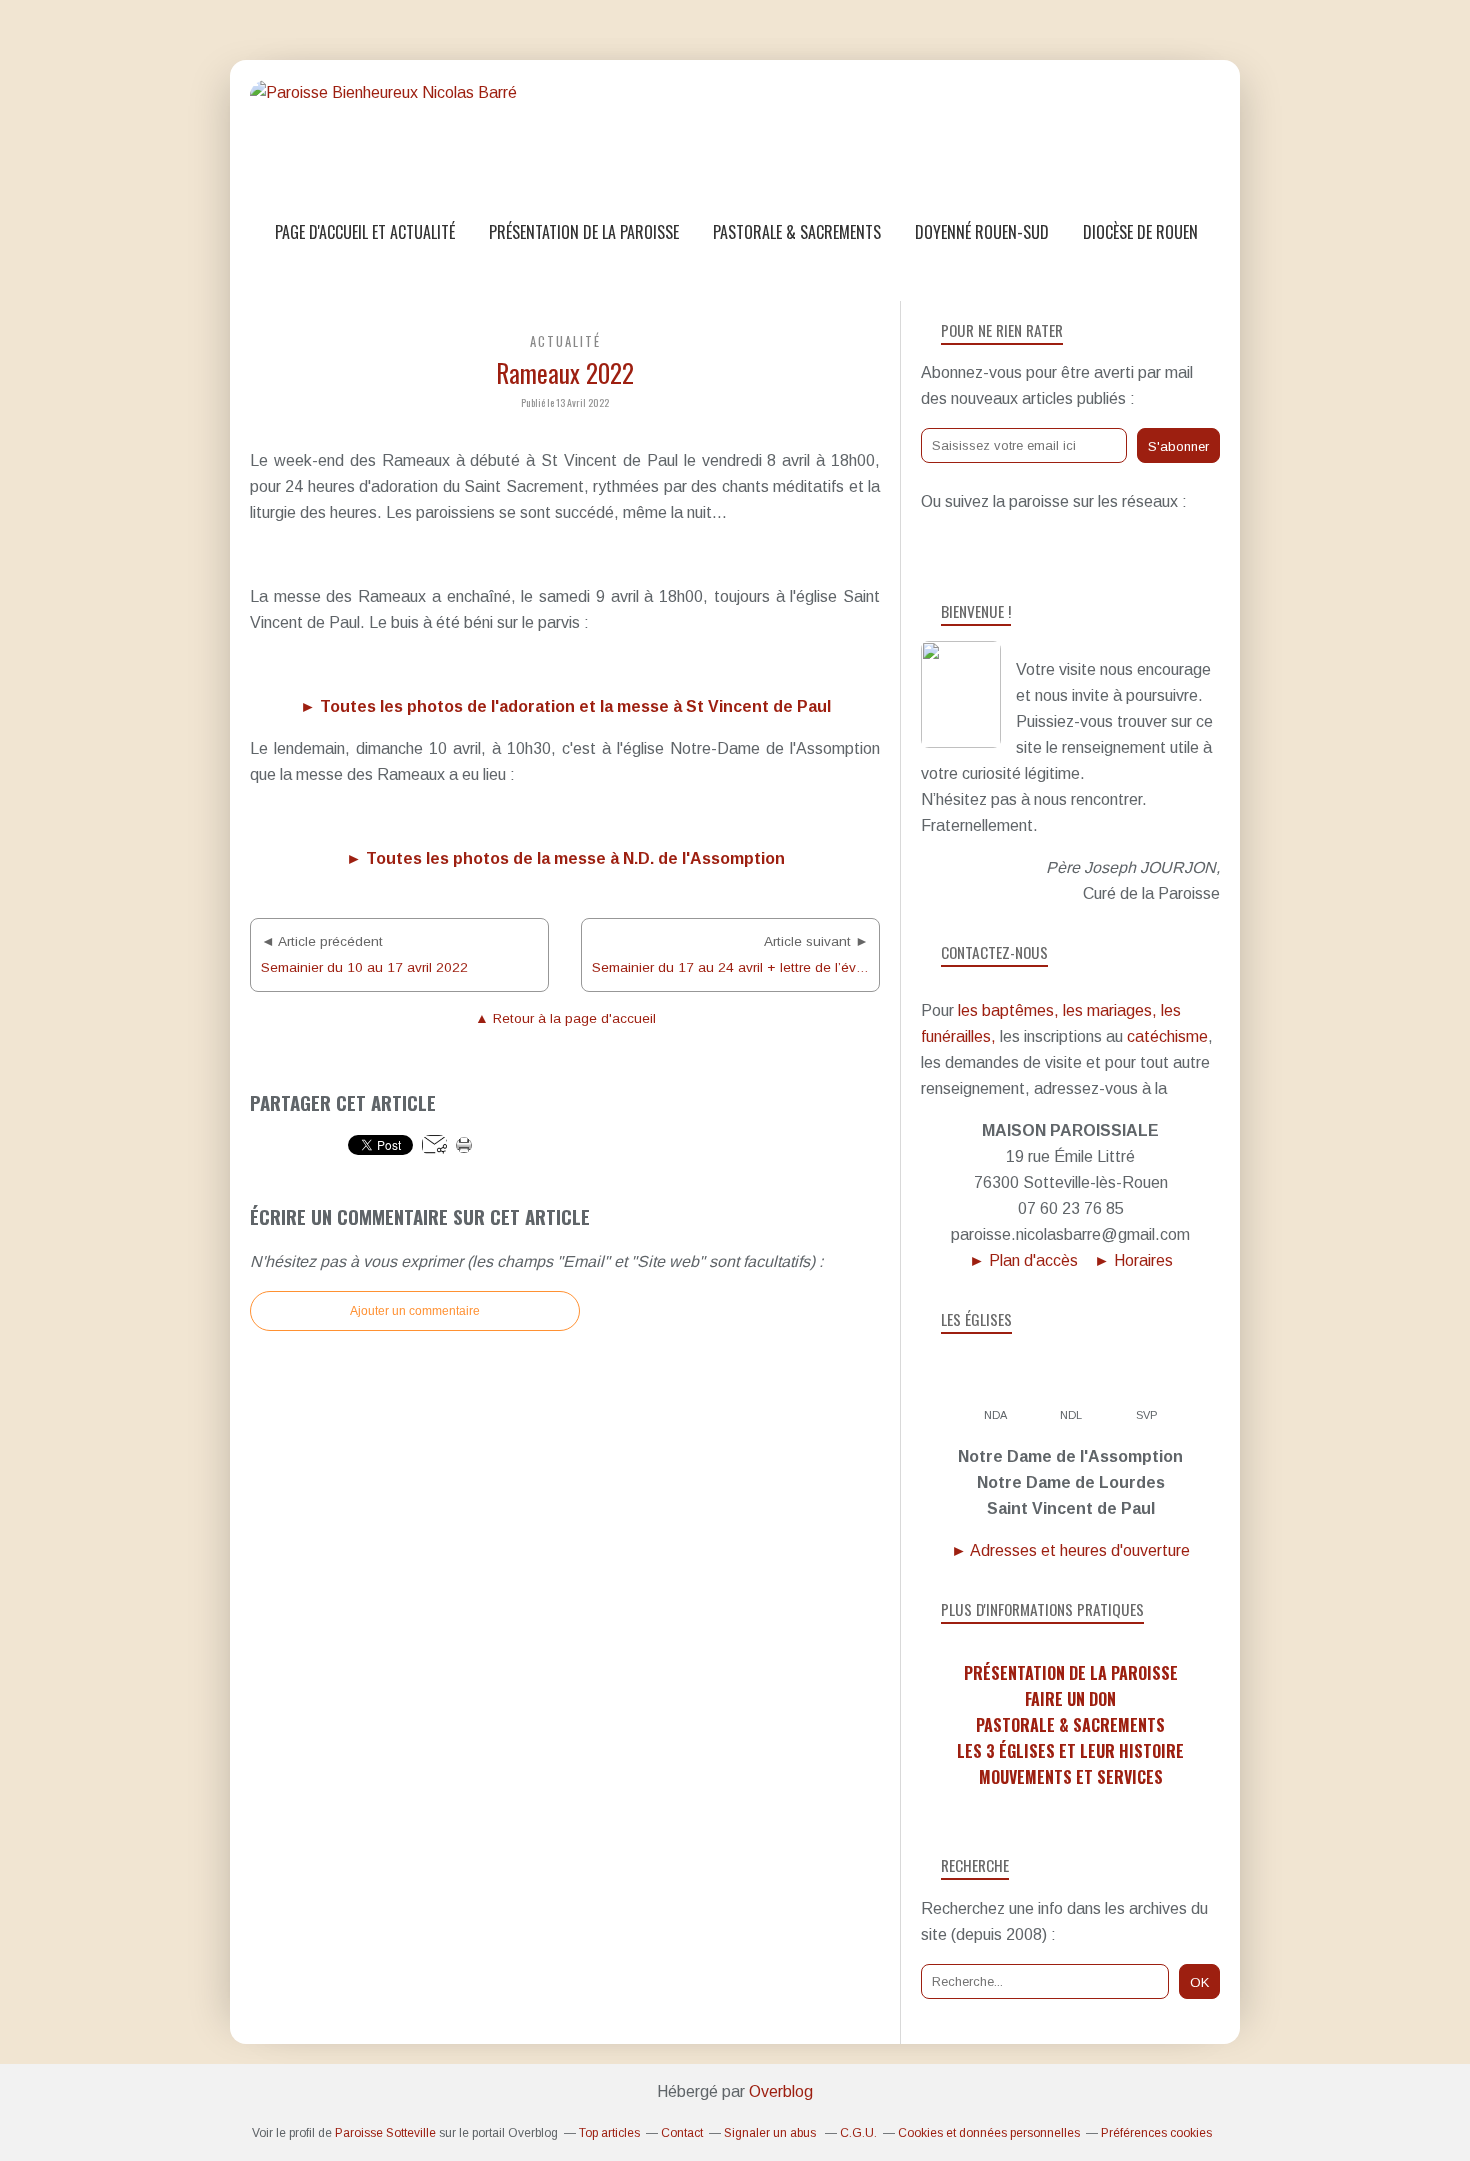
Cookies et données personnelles (989, 2133)
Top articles (609, 2133)
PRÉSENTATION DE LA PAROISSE (1071, 1673)
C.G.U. (858, 2133)
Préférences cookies (1156, 2133)
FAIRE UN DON (1070, 1699)
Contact (682, 2133)
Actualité (565, 341)
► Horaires (1133, 1260)
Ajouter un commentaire (415, 1311)
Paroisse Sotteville (385, 2133)
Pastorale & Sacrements (797, 232)
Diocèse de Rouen (1140, 232)
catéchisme (1167, 1036)
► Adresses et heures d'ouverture (1070, 1550)
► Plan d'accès (1023, 1260)
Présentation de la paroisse (584, 232)
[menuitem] (365, 232)
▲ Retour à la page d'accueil (565, 1018)
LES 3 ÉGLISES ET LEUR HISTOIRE (1070, 1751)
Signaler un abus (771, 2133)
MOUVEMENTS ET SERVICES (1071, 1777)
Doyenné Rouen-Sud (982, 232)
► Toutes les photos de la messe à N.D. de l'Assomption (565, 858)
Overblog (781, 2091)
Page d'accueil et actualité (365, 232)
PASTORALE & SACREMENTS (1070, 1725)
